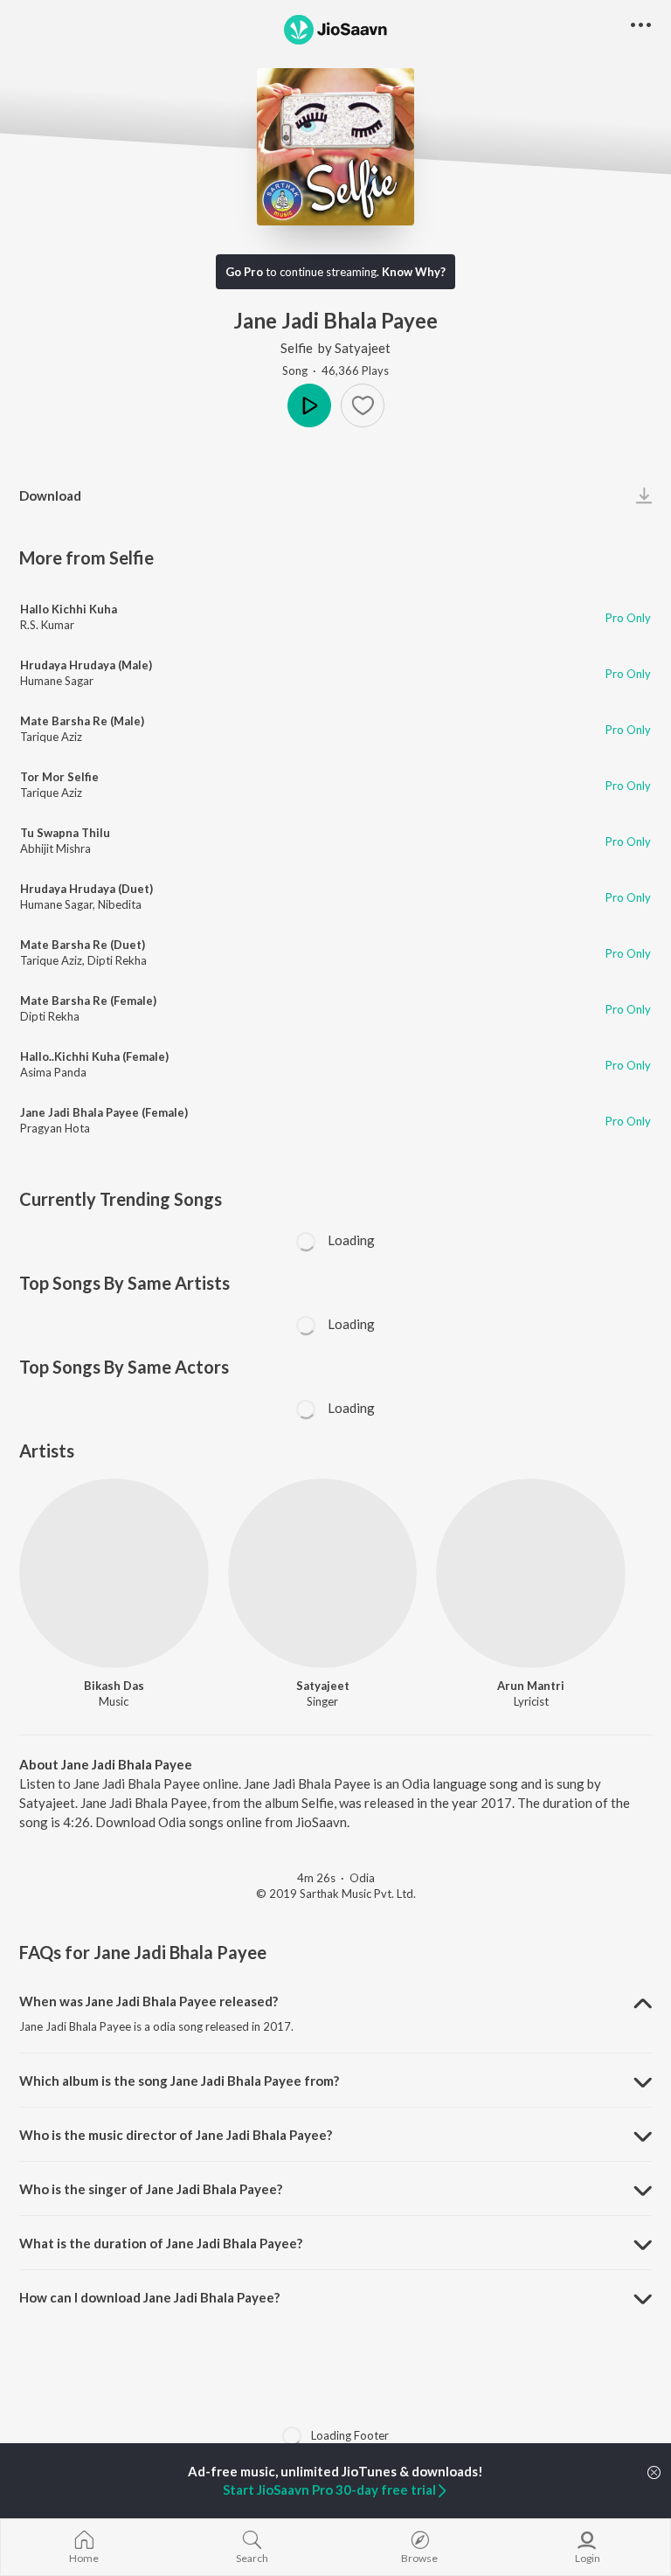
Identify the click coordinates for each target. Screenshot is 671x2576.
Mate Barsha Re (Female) (88, 1001)
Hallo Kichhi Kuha (69, 609)
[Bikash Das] (114, 1573)
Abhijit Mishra (55, 848)
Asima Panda (53, 1072)
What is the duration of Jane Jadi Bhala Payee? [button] (161, 2243)
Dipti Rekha (117, 960)
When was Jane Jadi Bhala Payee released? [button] (149, 2001)
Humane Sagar (57, 681)
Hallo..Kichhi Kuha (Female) (94, 1056)
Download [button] (50, 495)
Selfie (297, 348)
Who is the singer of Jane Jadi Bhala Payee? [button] (151, 2189)
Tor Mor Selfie (59, 777)
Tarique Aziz (51, 737)
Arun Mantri (531, 1686)
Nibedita (120, 904)
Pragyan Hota (55, 1128)
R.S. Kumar (47, 625)
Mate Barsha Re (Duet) (83, 945)
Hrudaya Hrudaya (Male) (86, 665)
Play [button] (309, 405)
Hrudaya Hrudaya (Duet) (86, 889)
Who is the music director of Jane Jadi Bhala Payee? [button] (176, 2135)
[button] (363, 405)
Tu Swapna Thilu (65, 833)
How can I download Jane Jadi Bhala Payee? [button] (149, 2297)
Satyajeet (363, 348)
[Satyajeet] (323, 1573)
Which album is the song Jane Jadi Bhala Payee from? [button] (179, 2081)
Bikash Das (114, 1686)
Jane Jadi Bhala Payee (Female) (104, 1112)
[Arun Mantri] (531, 1573)
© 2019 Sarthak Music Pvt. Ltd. (336, 1894)
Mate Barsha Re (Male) (82, 721)
